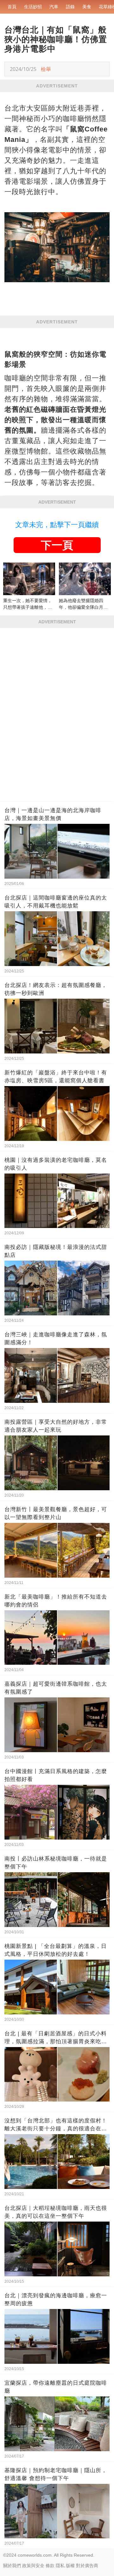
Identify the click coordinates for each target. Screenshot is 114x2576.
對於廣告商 (87, 2566)
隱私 (60, 2566)
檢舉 (46, 69)
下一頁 (57, 545)
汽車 (54, 7)
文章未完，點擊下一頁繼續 (57, 525)
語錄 (70, 7)
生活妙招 (33, 7)
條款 (50, 2566)
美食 (87, 7)
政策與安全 (33, 2566)
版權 (70, 2566)
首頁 (12, 7)
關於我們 (12, 2566)
